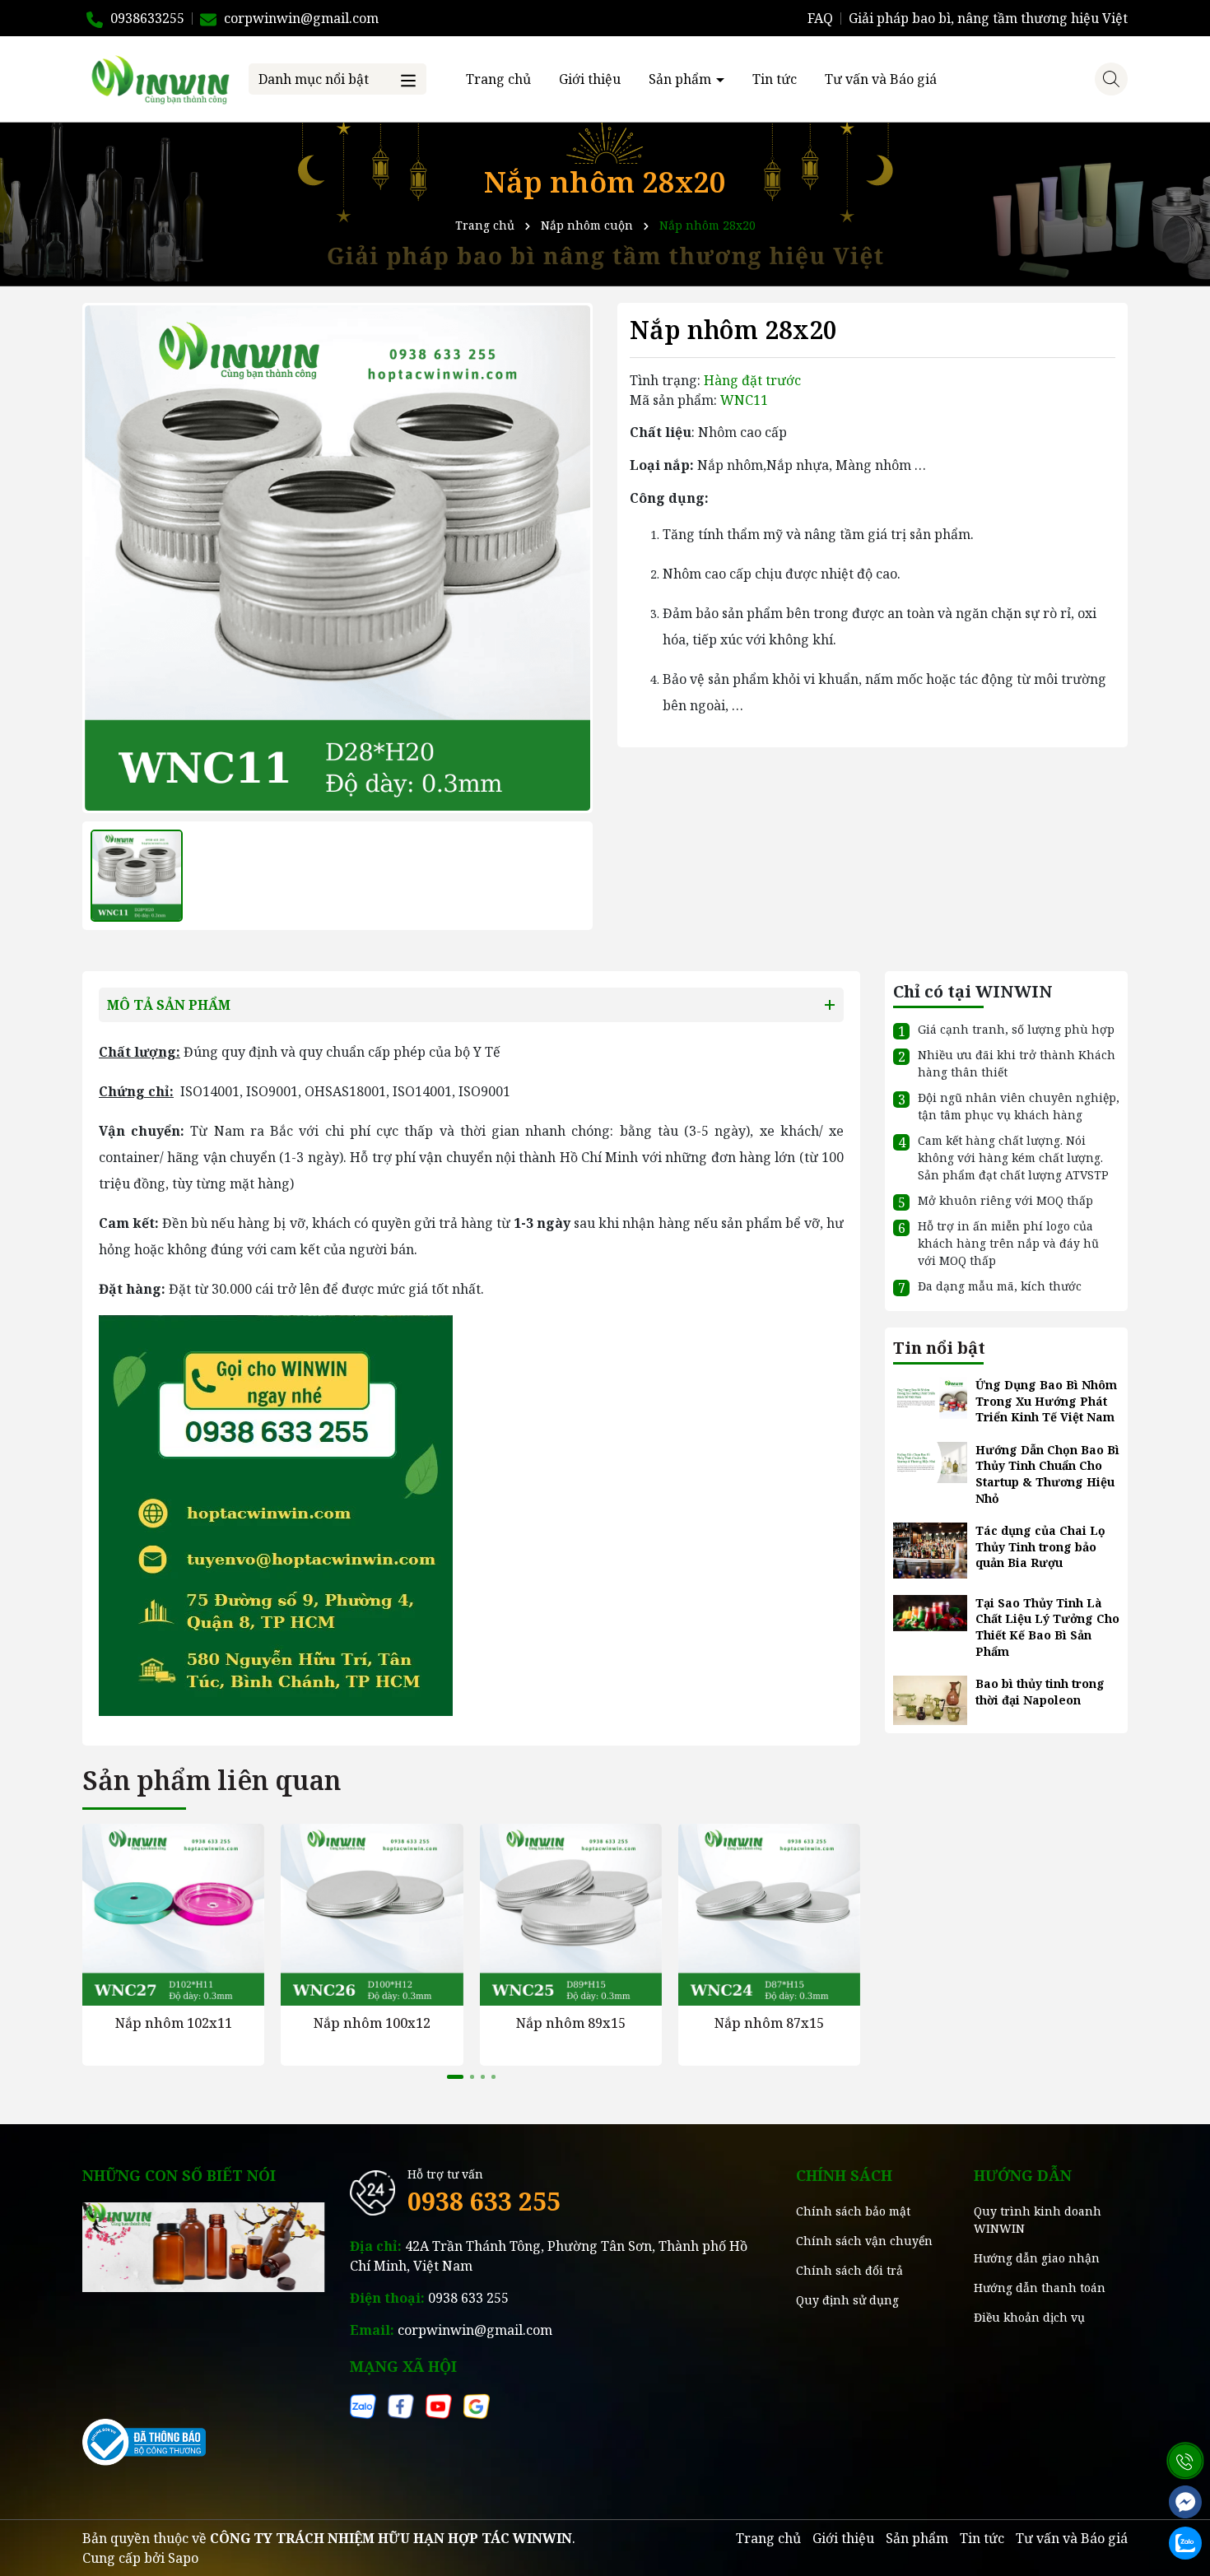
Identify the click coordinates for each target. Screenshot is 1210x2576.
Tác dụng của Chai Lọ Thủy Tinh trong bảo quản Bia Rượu (1040, 1546)
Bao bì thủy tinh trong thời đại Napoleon (1040, 1692)
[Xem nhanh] (173, 1992)
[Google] (477, 2405)
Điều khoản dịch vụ (1029, 2317)
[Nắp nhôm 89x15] (571, 1915)
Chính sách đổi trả (849, 2270)
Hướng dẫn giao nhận (1037, 2258)
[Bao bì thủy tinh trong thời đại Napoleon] (930, 1699)
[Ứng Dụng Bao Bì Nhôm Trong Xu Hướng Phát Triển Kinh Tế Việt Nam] (930, 1396)
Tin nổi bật (939, 1348)
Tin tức (775, 79)
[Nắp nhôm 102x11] (173, 1915)
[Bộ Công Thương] (144, 2441)
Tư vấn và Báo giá (881, 79)
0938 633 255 (484, 2201)
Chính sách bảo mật (853, 2211)
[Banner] (204, 2246)
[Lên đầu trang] (1185, 2420)
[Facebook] (401, 2405)
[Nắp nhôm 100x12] (372, 1915)
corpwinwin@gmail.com (475, 2330)
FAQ (820, 18)
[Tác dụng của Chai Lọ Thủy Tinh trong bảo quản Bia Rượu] (930, 1549)
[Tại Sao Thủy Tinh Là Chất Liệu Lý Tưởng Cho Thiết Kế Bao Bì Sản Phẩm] (930, 1612)
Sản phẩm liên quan (212, 1780)
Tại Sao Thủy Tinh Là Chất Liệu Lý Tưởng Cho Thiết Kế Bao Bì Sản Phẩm (1047, 1627)
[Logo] (159, 78)
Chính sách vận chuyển (864, 2241)
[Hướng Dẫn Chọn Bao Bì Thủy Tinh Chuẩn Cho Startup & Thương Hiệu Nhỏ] (930, 1461)
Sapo (183, 2558)
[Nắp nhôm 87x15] (769, 1915)
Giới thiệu (590, 79)
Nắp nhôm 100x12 (372, 2023)
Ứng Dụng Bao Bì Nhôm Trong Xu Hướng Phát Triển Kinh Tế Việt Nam (1046, 1401)
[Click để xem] (337, 558)
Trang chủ (498, 79)
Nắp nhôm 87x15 (769, 2023)
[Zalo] (363, 2405)
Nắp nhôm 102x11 (174, 2023)
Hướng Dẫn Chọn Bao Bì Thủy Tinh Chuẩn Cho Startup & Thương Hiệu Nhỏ (1047, 1474)
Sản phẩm (682, 79)
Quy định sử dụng (847, 2300)
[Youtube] (439, 2405)
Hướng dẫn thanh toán (1040, 2288)
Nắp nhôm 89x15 (571, 2023)
